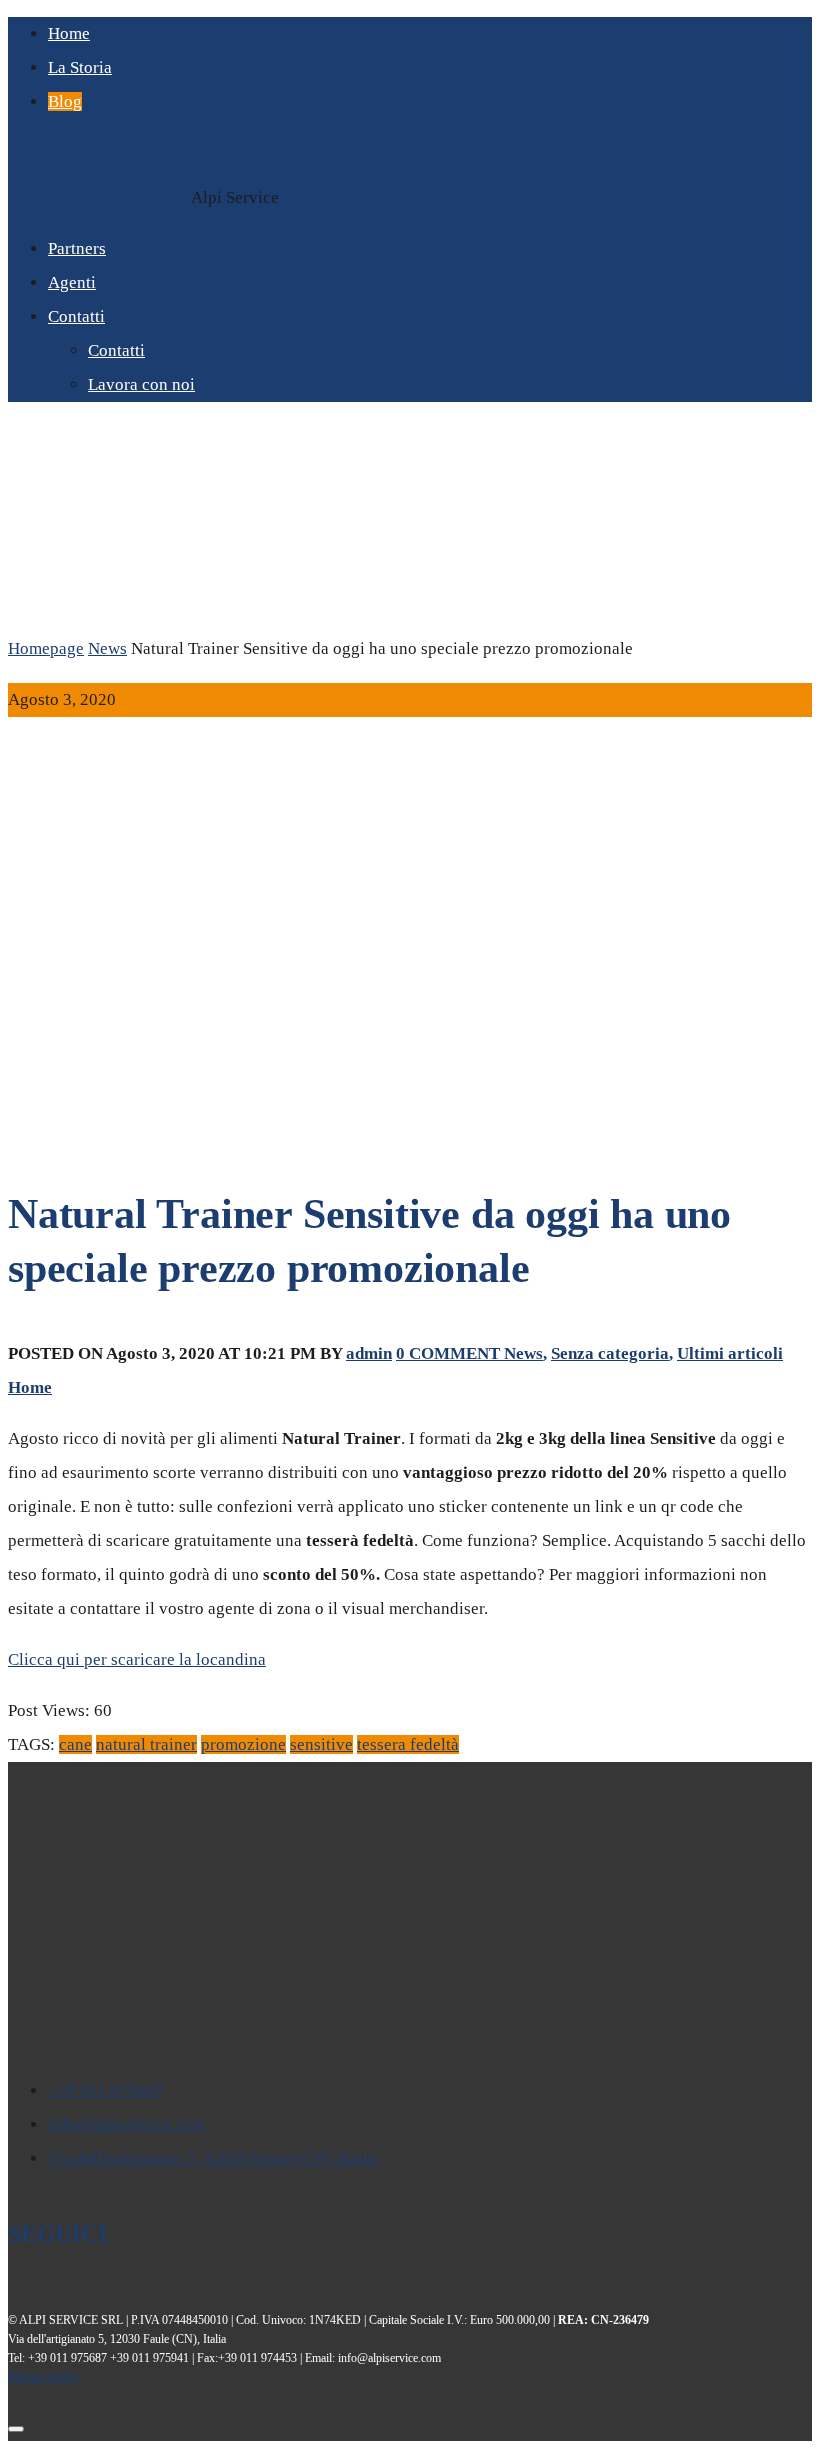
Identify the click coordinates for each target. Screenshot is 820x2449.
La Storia (80, 67)
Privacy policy (43, 2377)
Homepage (46, 648)
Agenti (72, 282)
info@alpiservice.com (126, 2124)
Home (69, 33)
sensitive (321, 1744)
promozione (243, 1744)
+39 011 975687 (106, 2090)
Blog (65, 101)
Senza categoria (610, 1353)
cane (75, 1744)
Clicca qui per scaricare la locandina (137, 1659)
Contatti (76, 316)
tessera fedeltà (408, 1744)
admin (369, 1353)
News (107, 648)
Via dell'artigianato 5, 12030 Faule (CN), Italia (212, 2158)
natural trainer (146, 1744)
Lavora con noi (141, 384)
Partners (77, 248)
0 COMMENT (450, 1353)
